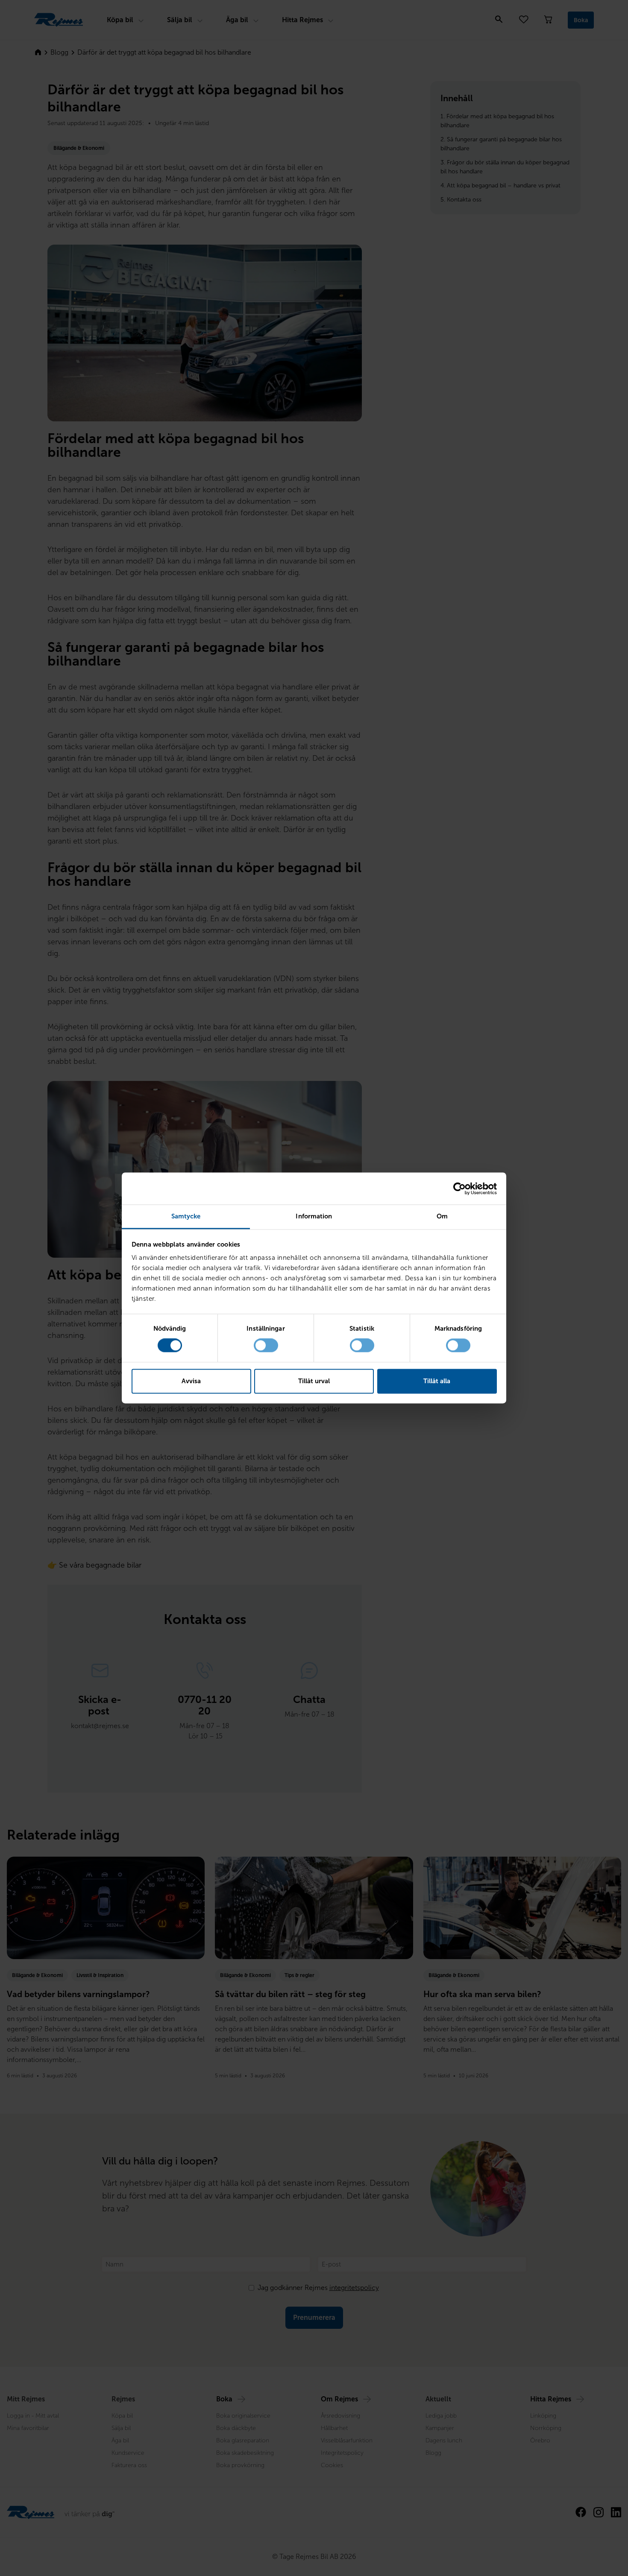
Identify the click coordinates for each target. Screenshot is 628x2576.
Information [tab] (314, 1216)
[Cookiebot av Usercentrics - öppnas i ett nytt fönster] (459, 1189)
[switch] (266, 1346)
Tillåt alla (437, 1381)
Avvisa (191, 1381)
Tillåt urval (314, 1381)
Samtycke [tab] (186, 1216)
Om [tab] (442, 1216)
